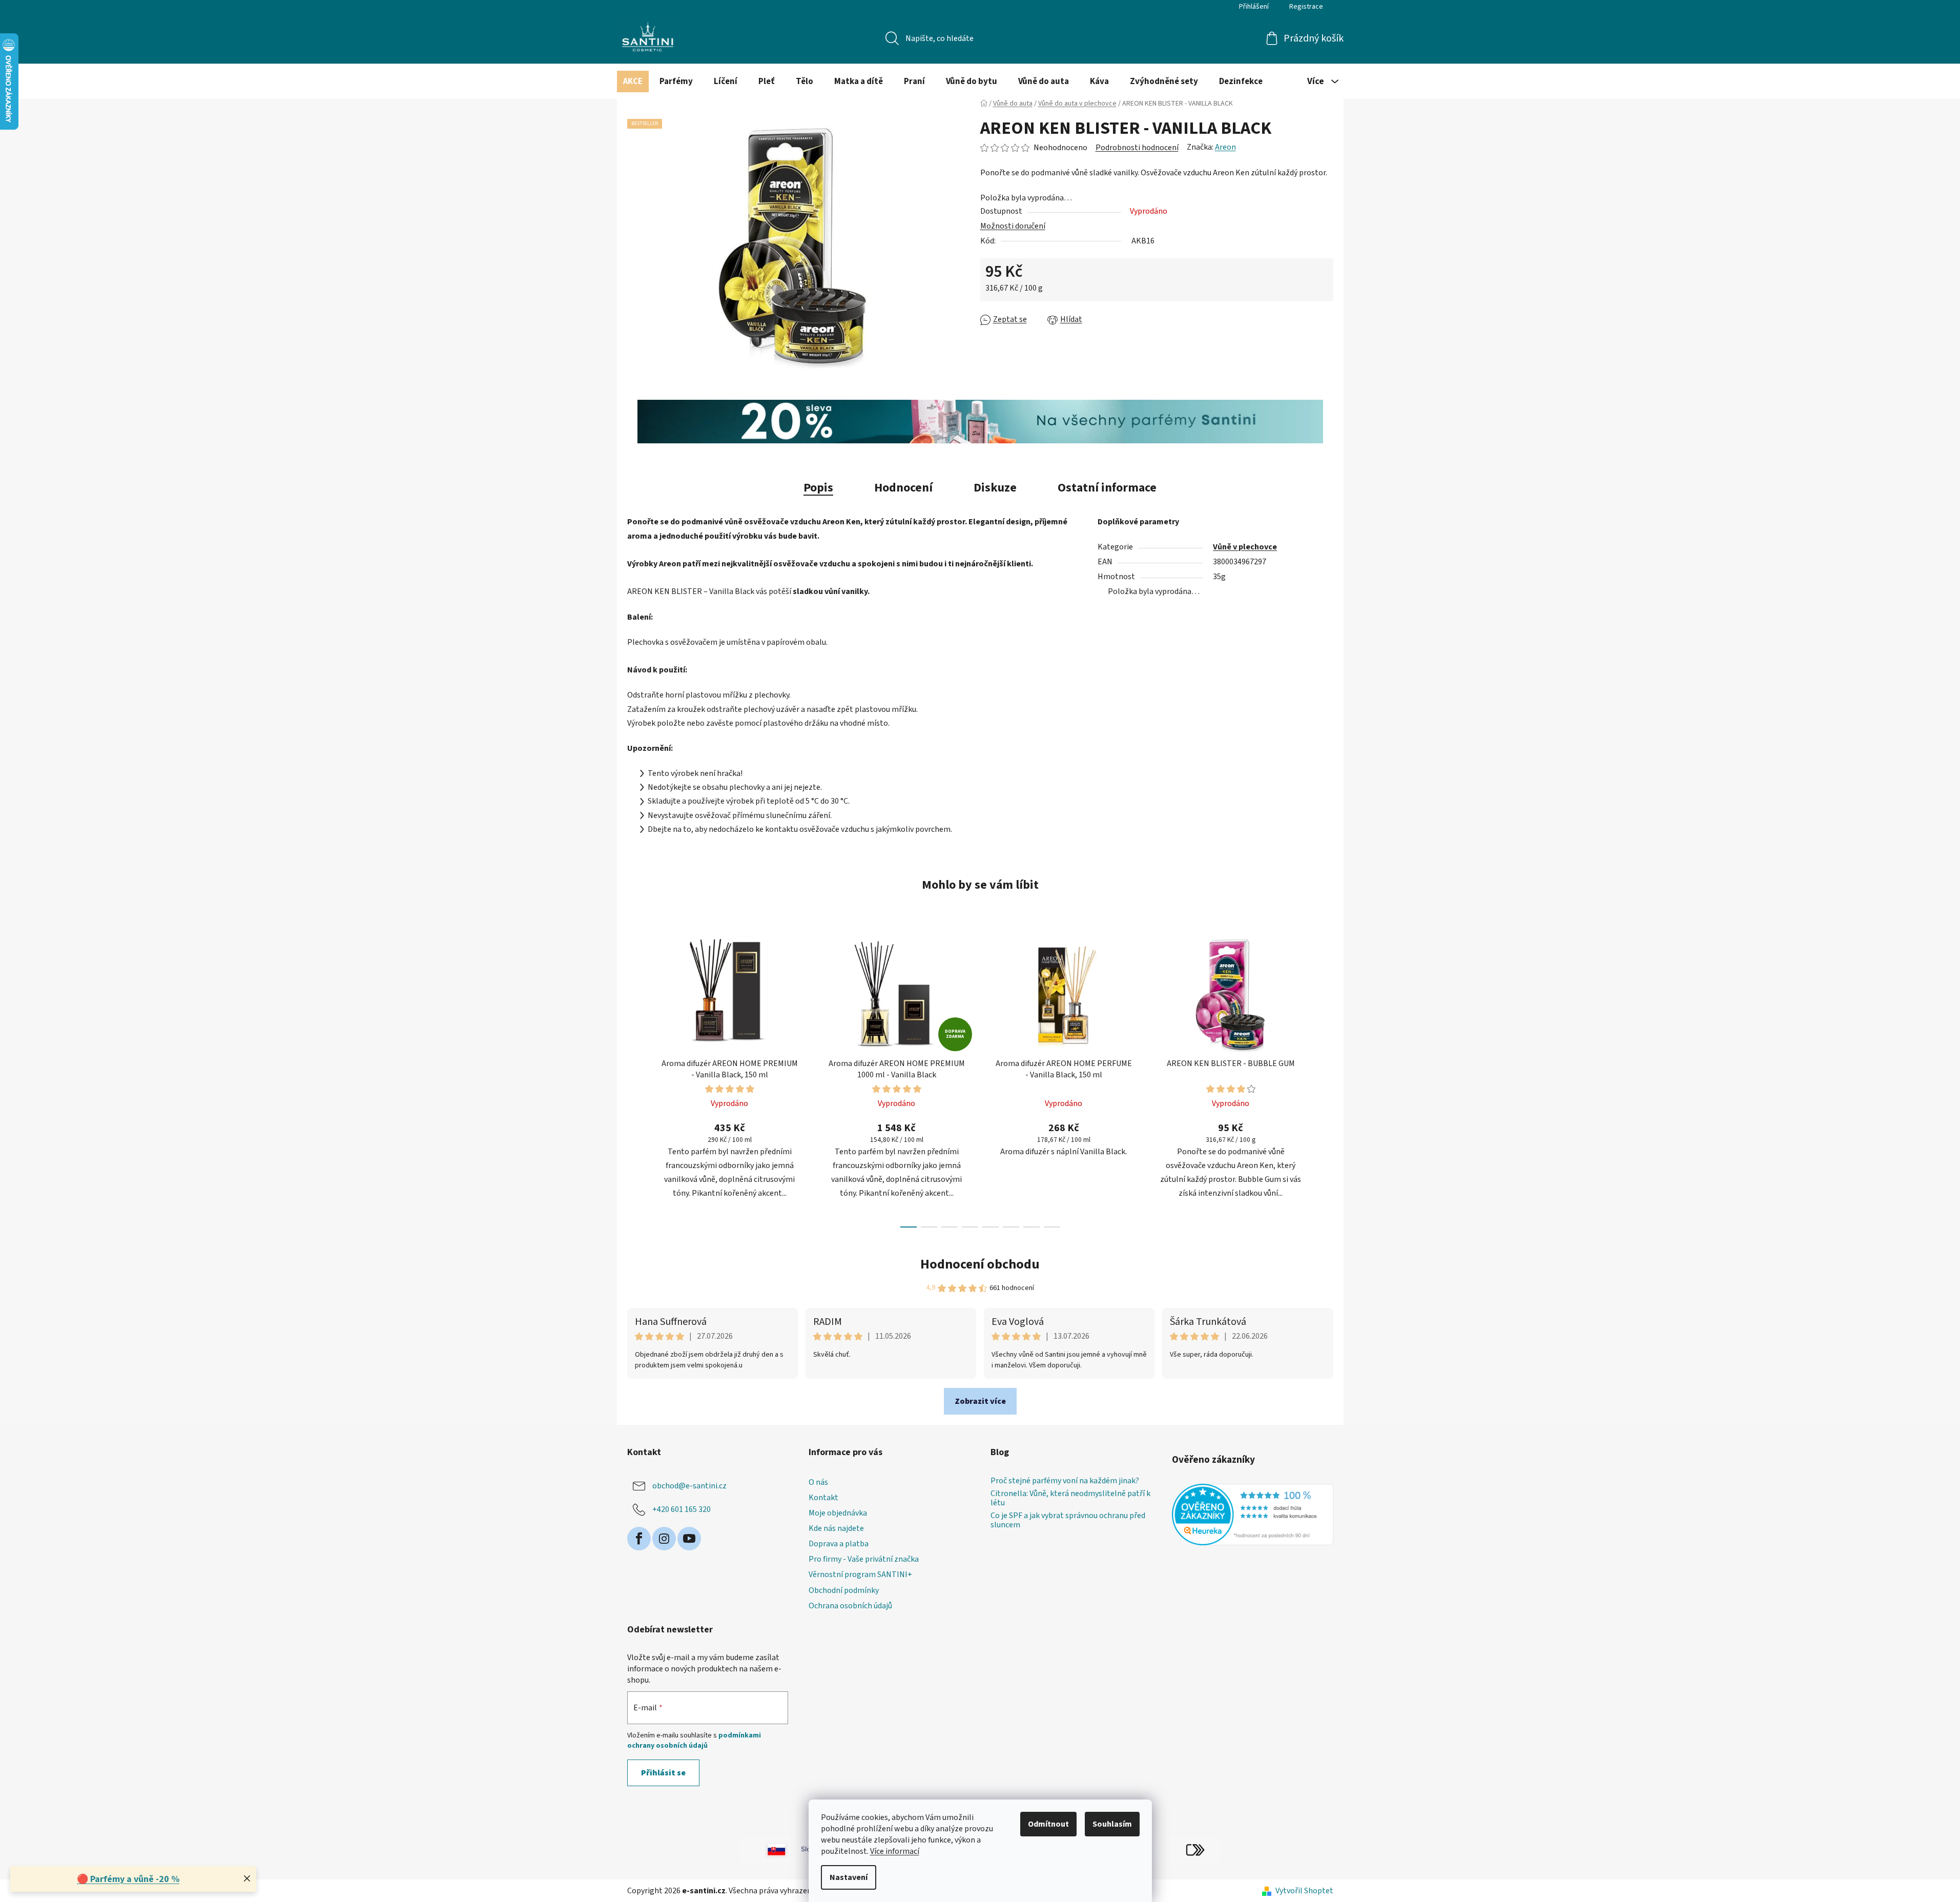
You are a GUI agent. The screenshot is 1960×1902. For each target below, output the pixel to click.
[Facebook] (639, 1539)
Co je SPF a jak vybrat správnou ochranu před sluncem (1068, 1520)
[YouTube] (689, 1539)
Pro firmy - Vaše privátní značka (864, 1559)
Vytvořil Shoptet (1304, 1891)
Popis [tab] (818, 488)
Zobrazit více (980, 1401)
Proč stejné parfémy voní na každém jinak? (1065, 1481)
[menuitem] (633, 81)
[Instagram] (664, 1539)
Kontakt (823, 1498)
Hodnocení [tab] (903, 488)
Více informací (895, 1851)
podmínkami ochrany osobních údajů (694, 1741)
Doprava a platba (839, 1544)
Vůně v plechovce (1245, 547)
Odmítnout (1048, 1824)
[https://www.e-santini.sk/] (765, 1849)
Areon (1225, 147)
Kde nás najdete (836, 1528)
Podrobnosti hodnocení (1137, 148)
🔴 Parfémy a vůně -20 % (128, 1879)
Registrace (1306, 7)
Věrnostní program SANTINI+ (860, 1574)
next (1325, 1078)
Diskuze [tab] (995, 488)
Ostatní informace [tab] (1107, 488)
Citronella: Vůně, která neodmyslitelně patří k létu (1070, 1498)
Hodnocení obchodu (980, 1264)
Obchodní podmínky (844, 1590)
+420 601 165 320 (682, 1509)
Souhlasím (1112, 1824)
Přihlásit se (663, 1773)
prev (635, 1078)
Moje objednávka (838, 1513)
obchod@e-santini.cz (689, 1486)
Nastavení (849, 1877)
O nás (818, 1482)
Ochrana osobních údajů (850, 1606)
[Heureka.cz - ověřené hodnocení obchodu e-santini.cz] (1253, 1515)
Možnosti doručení (1013, 226)
